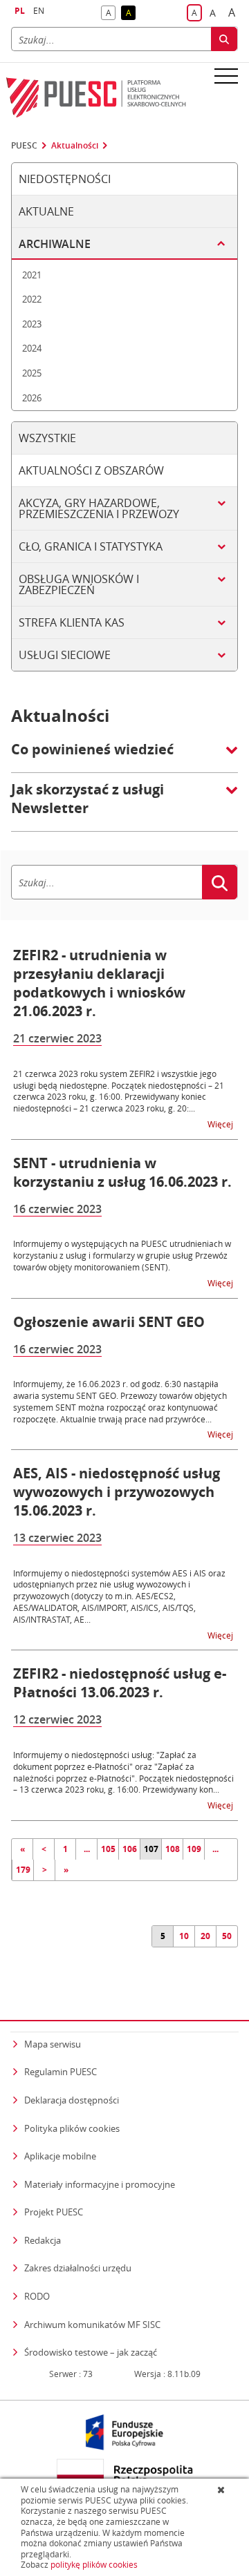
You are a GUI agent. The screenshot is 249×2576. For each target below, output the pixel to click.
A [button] (111, 13)
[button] (124, 756)
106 (130, 1849)
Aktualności (75, 146)
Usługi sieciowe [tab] (65, 655)
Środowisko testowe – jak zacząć (91, 2352)
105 (108, 1849)
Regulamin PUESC (61, 2072)
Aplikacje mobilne (60, 2156)
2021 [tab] (32, 275)
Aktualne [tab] (46, 211)
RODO (37, 2296)
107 (151, 1849)
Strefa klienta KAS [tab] (72, 622)
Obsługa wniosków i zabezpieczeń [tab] (79, 584)
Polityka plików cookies (72, 2128)
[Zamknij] (222, 2490)
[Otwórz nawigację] (226, 75)
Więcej (221, 1124)
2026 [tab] (32, 398)
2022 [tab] (32, 299)
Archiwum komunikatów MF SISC (92, 2325)
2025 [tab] (32, 373)
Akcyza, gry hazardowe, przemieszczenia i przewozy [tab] (99, 508)
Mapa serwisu (53, 2044)
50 (227, 1936)
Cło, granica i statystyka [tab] (91, 546)
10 (184, 1936)
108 (173, 1849)
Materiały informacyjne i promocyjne (100, 2184)
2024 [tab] (32, 348)
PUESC (24, 146)
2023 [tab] (32, 324)
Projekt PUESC (54, 2212)
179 (23, 1870)
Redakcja (43, 2240)
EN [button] (39, 11)
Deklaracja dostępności (72, 2100)
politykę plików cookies (94, 2565)
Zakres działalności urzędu (78, 2268)
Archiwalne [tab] (55, 244)
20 (205, 1936)
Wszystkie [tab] (47, 438)
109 (194, 1849)
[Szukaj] (224, 39)
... (87, 1849)
